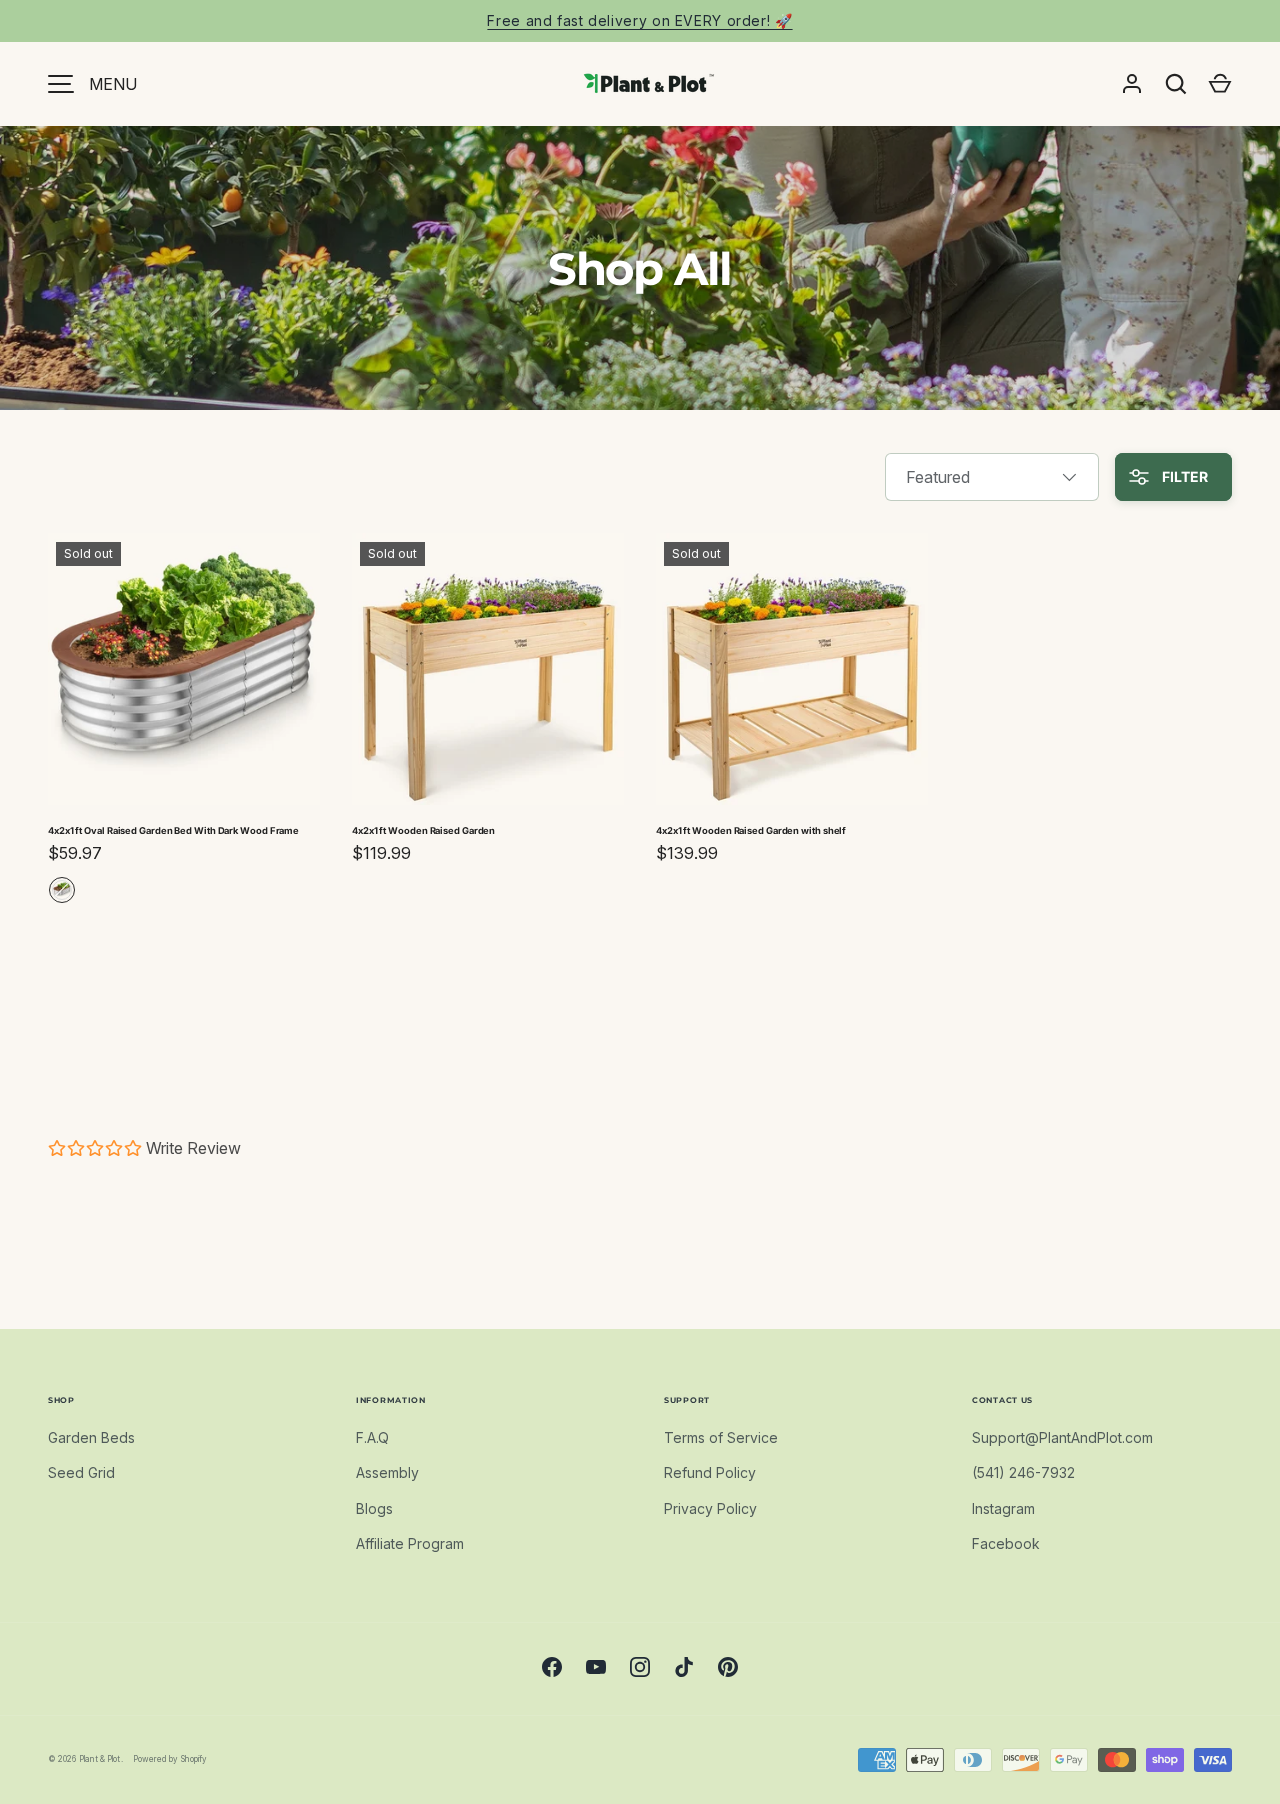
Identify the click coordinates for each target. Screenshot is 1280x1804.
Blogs (374, 1508)
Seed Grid (81, 1472)
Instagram (1003, 1508)
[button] (1220, 84)
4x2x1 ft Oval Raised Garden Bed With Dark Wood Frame (173, 830)
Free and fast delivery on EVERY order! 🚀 (639, 20)
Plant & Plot (100, 1759)
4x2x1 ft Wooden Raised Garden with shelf (751, 830)
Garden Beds (91, 1437)
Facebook (1006, 1543)
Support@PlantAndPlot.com (1062, 1437)
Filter (1183, 476)
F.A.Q (372, 1437)
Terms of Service (721, 1437)
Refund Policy (710, 1472)
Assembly (387, 1472)
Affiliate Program (410, 1543)
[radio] (62, 890)
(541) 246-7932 (1023, 1472)
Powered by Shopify (170, 1759)
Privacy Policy (710, 1508)
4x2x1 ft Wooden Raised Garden (423, 830)
